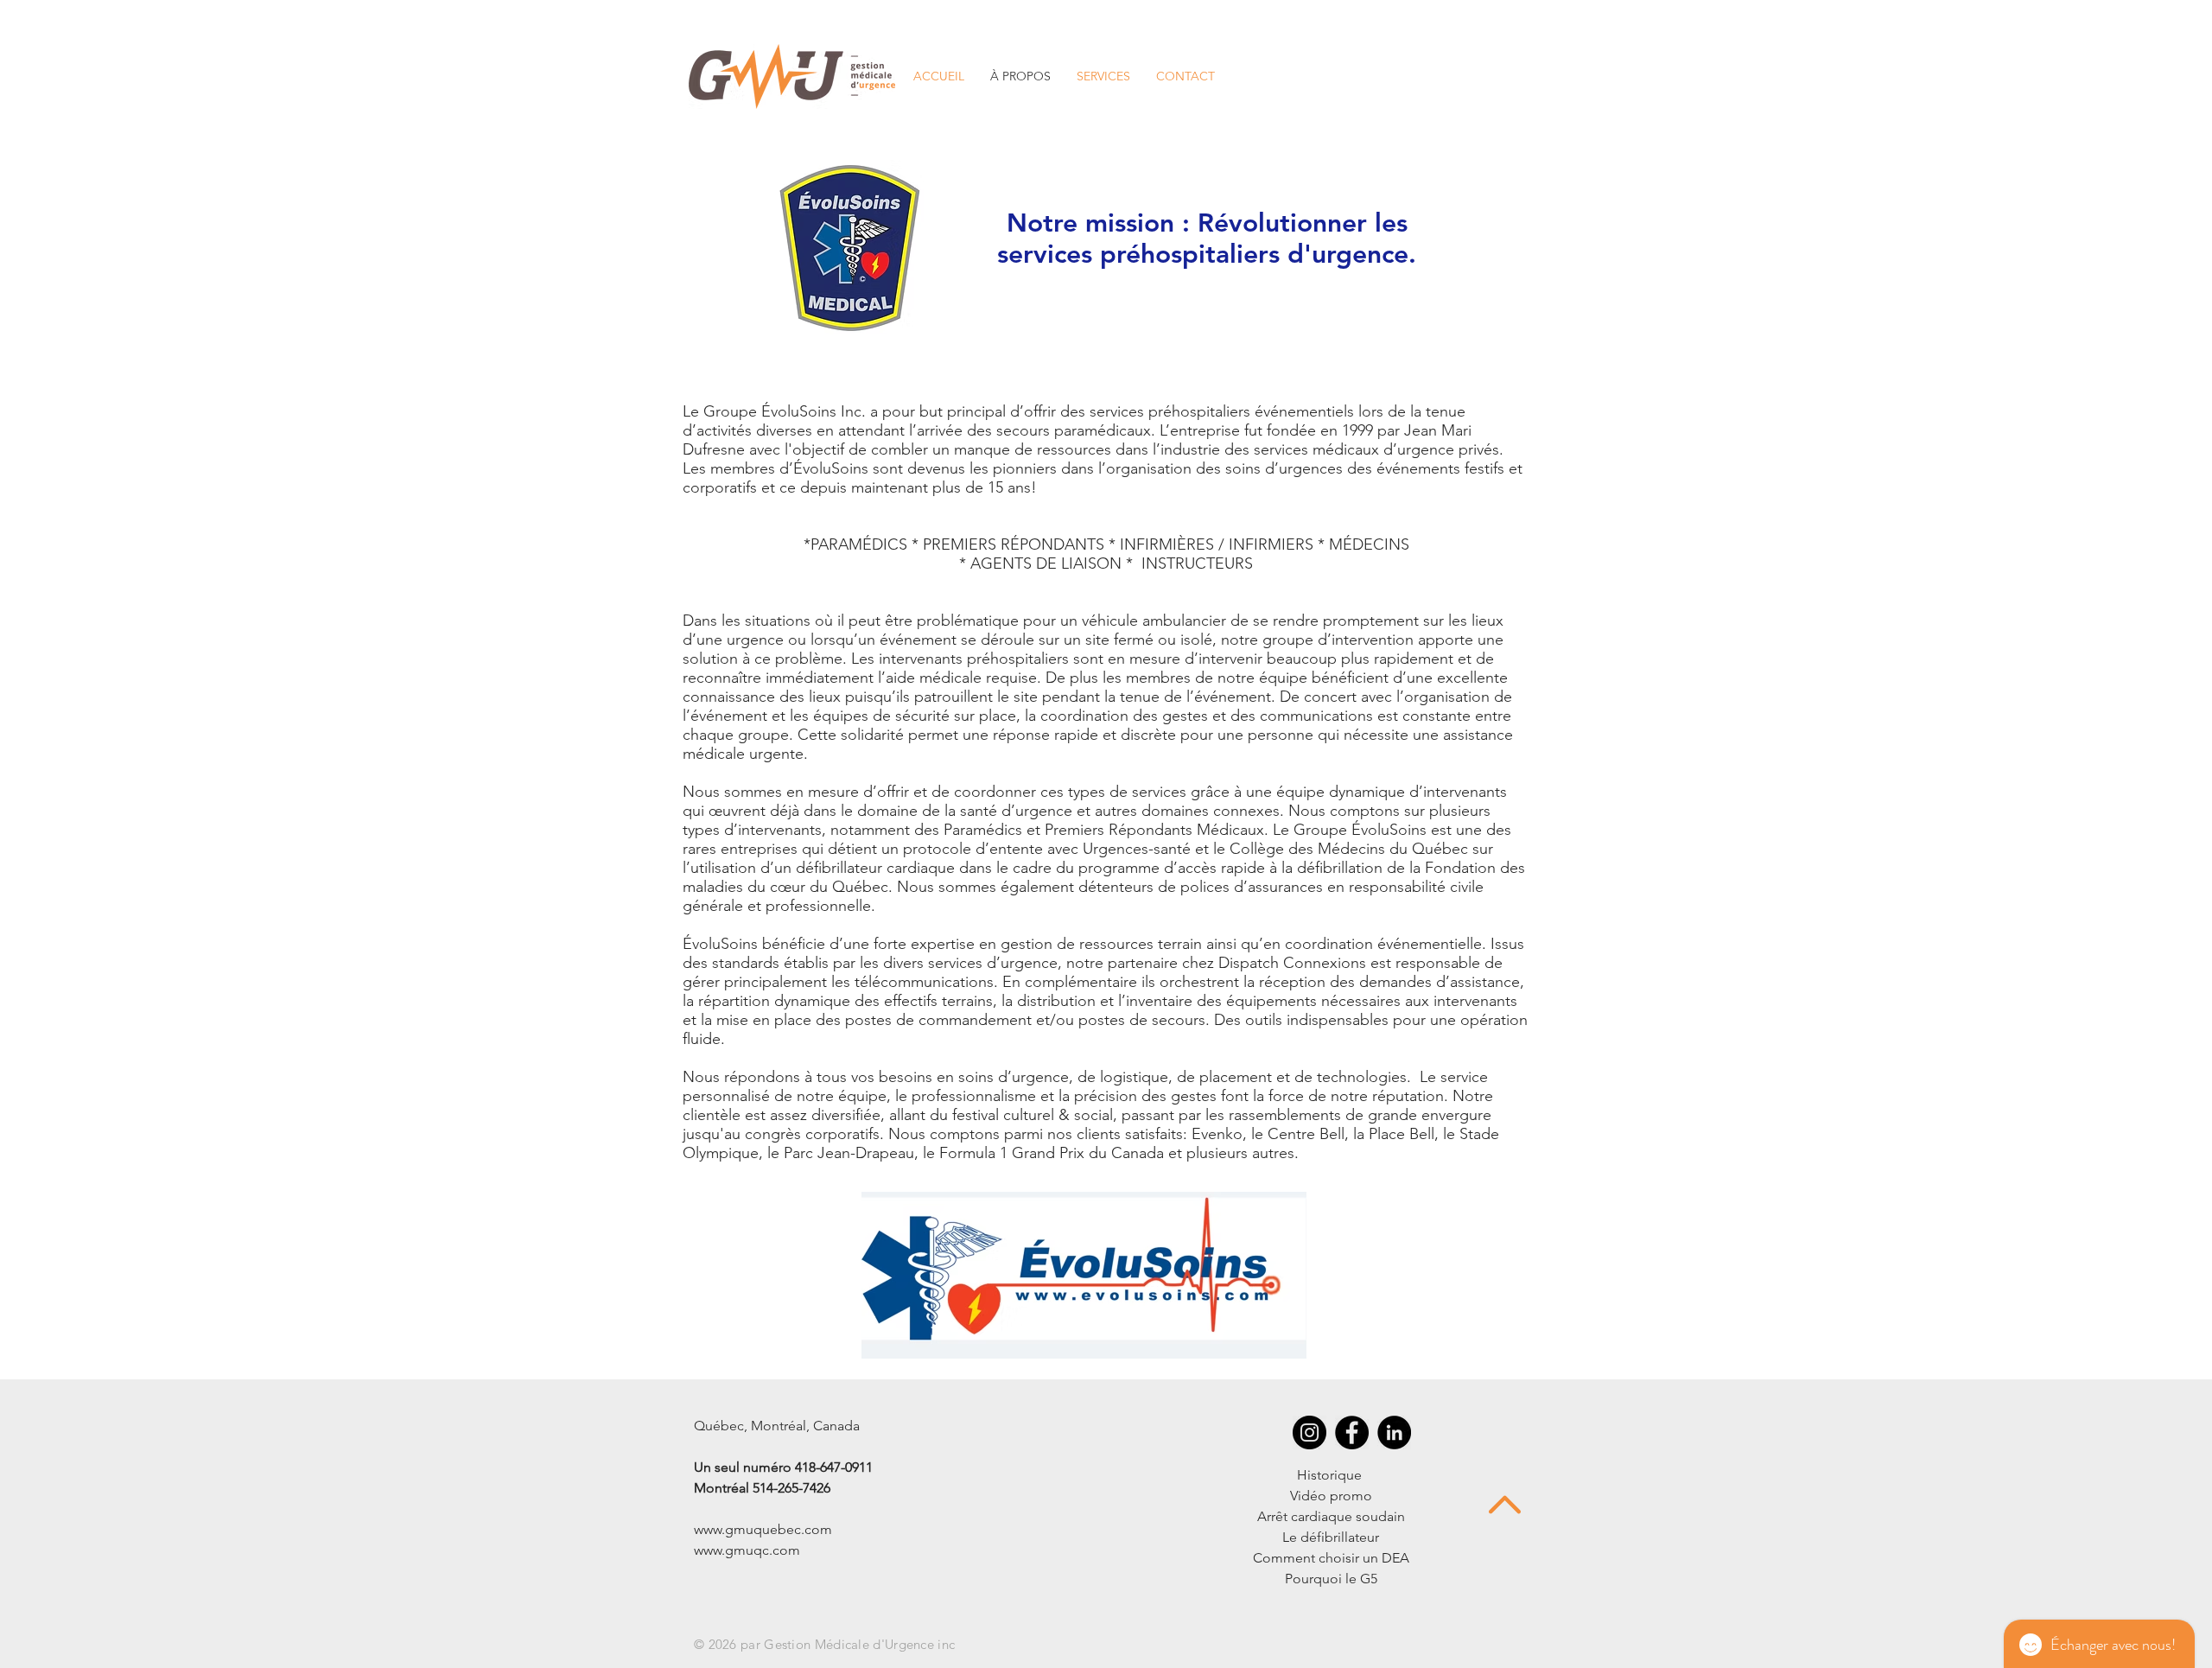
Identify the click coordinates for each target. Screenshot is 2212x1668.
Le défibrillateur (1331, 1537)
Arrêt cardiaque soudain (1331, 1516)
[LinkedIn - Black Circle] (1394, 1432)
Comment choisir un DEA (1331, 1558)
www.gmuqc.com (747, 1550)
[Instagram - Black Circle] (1309, 1432)
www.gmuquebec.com (763, 1529)
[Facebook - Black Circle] (1352, 1432)
